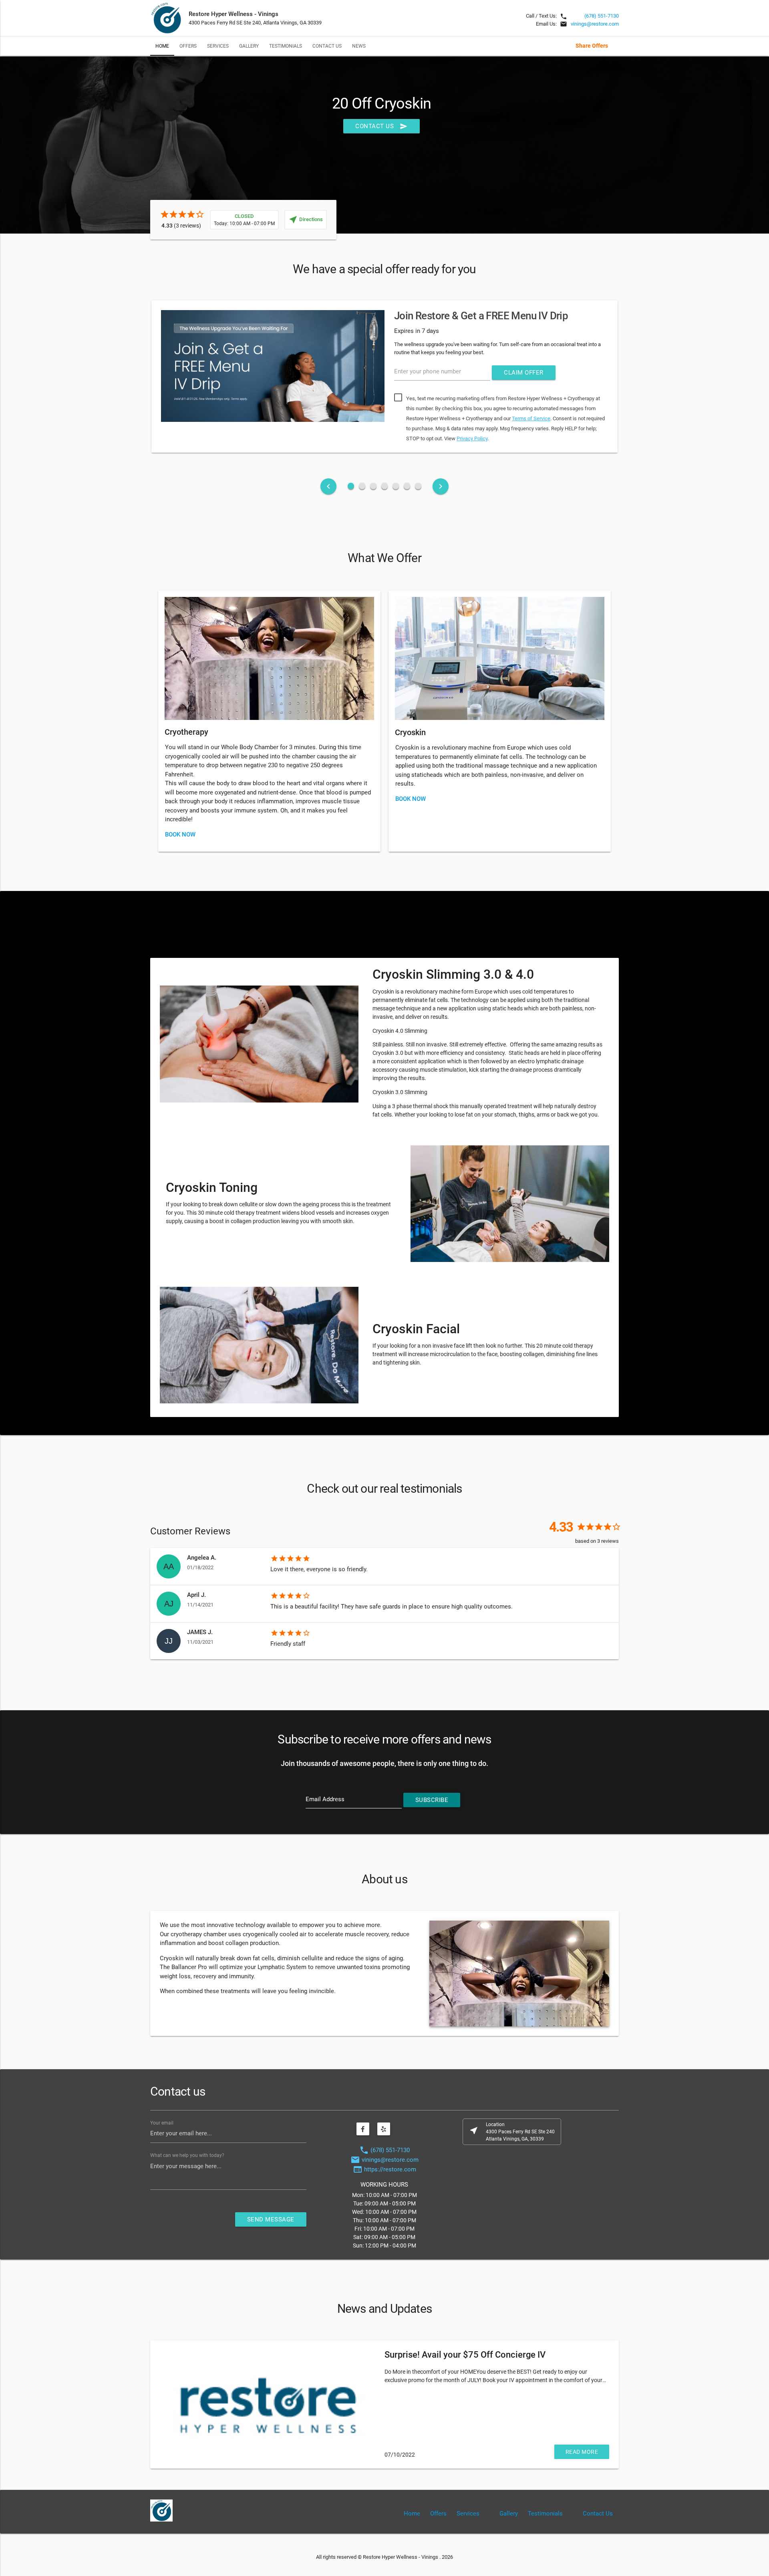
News (359, 46)
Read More (582, 2452)
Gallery (249, 46)
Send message (271, 2219)
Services (218, 46)
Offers (188, 46)
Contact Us (327, 46)
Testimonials (286, 46)
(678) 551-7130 (602, 16)
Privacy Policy (472, 438)
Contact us (381, 126)
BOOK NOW (180, 834)
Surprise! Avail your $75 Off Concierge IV (465, 2355)
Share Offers (592, 46)
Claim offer (524, 373)
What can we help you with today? (187, 2155)
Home (162, 46)
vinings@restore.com (595, 24)
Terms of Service (531, 418)
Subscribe (432, 1800)
